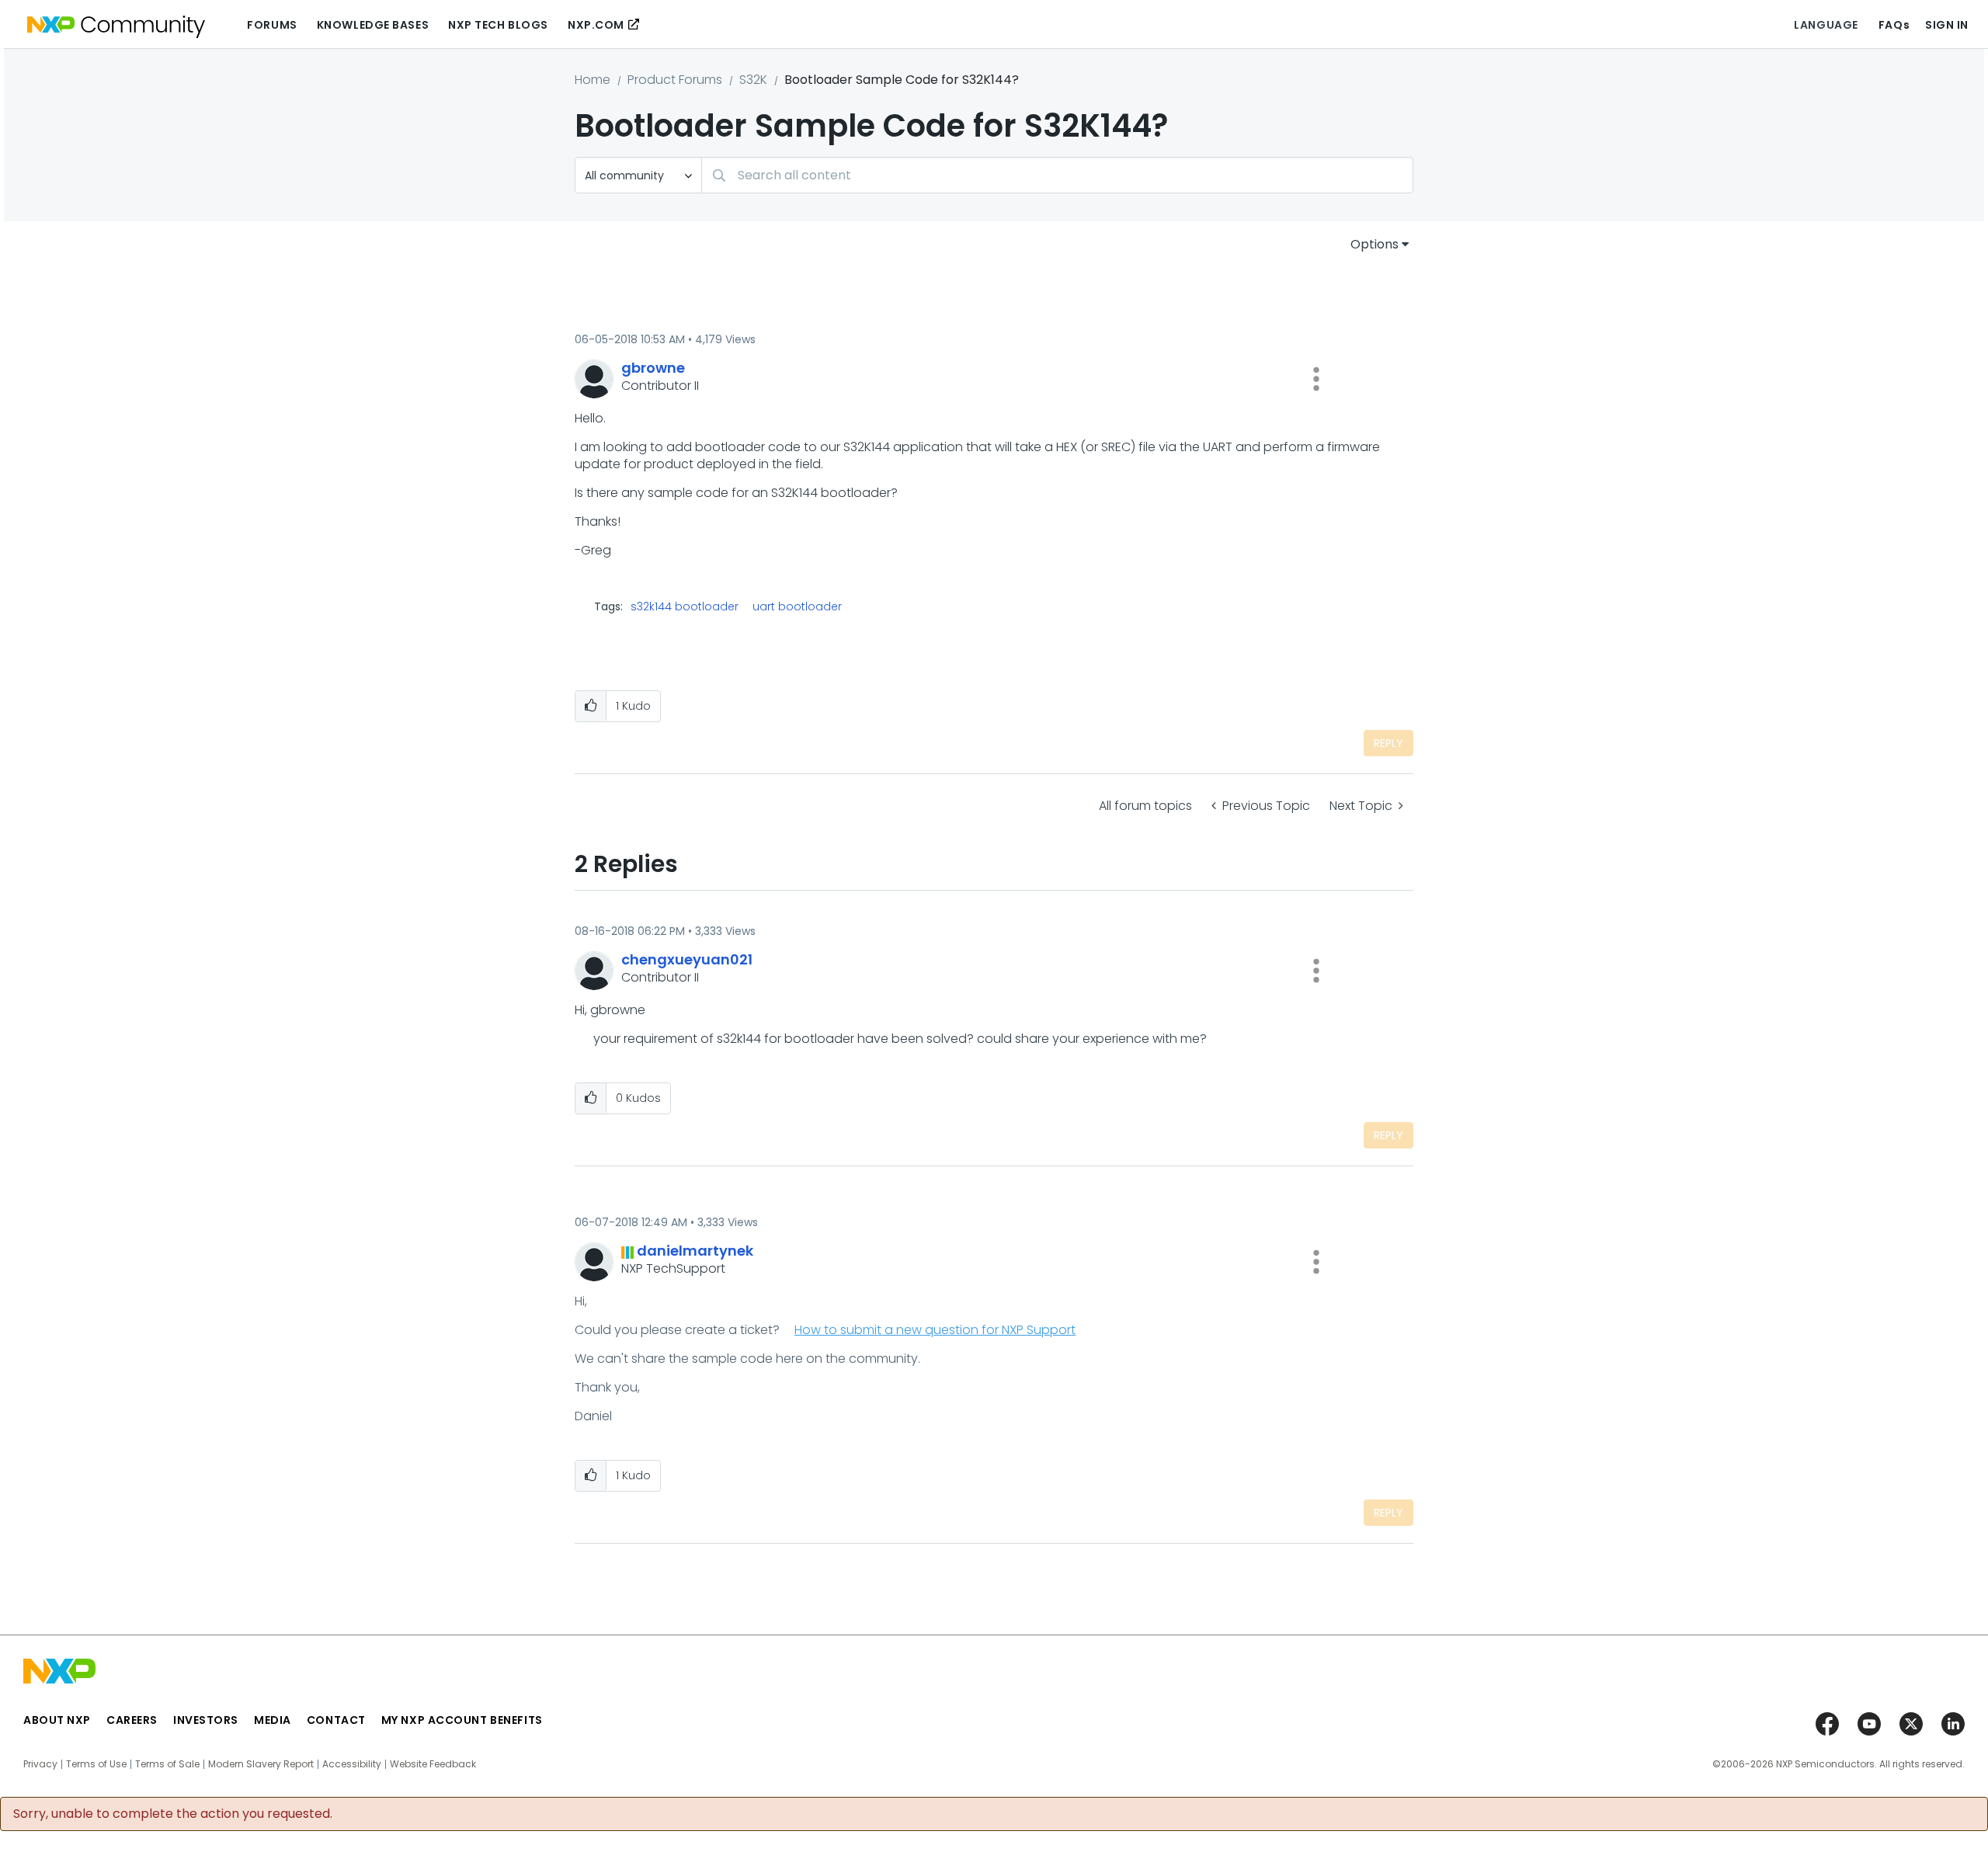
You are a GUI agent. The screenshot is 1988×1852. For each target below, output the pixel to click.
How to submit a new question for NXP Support (935, 1330)
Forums (272, 25)
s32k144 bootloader (685, 606)
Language (1826, 25)
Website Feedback (433, 1764)
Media (273, 1720)
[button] (1316, 379)
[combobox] (1057, 175)
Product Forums (675, 80)
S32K (753, 80)
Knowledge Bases (373, 25)
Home (593, 80)
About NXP (57, 1720)
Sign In (1947, 25)
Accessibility (352, 1764)
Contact (336, 1720)
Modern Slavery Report (261, 1764)
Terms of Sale (167, 1764)
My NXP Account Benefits (462, 1720)
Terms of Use (96, 1764)
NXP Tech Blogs (498, 25)
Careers (132, 1720)
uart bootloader (797, 606)
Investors (206, 1720)
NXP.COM (596, 25)
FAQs (1894, 25)
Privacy (40, 1764)
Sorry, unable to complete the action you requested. (173, 1814)
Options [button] (1375, 244)
